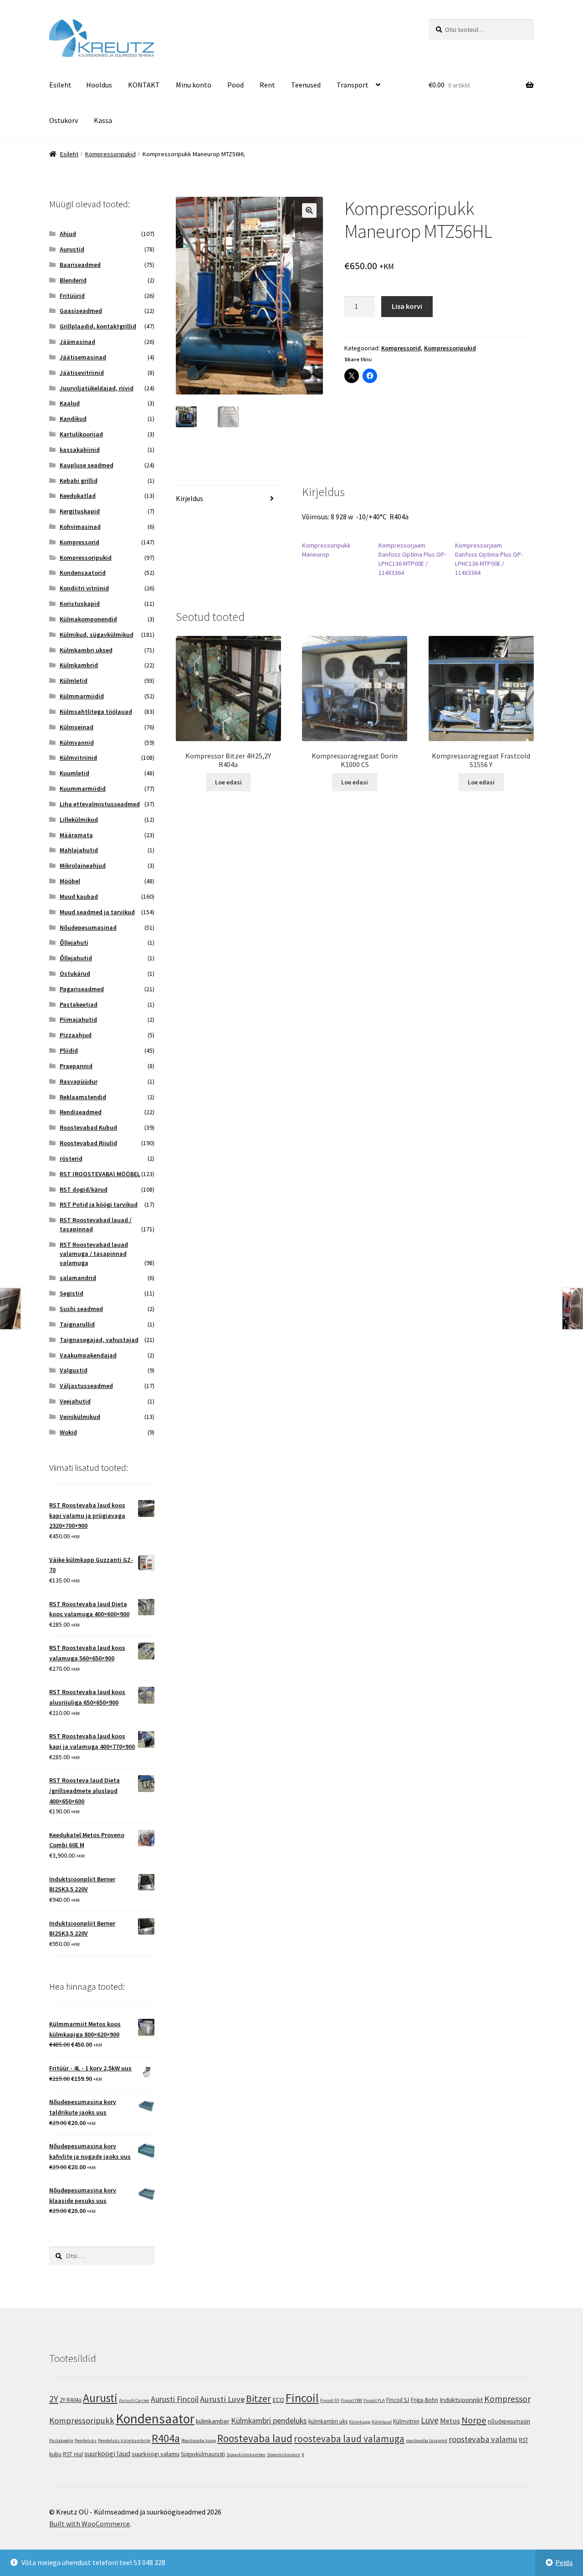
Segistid (72, 1293)
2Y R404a (71, 2400)
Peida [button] (564, 2562)
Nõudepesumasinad (88, 927)
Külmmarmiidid (82, 696)
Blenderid (73, 280)
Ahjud (68, 234)
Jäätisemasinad (83, 357)
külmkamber (213, 2421)
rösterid (71, 1158)
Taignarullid (77, 1324)
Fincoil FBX (351, 2400)
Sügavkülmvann (284, 2455)
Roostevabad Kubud (88, 1127)
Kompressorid (401, 348)
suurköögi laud (107, 2453)
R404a (166, 2438)
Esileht (60, 85)
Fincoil (302, 2398)
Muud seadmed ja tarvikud (97, 912)
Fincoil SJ (398, 2400)
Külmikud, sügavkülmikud (97, 635)
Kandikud (73, 419)
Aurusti (100, 2398)
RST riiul (73, 2454)
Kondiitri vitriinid (84, 588)
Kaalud (70, 403)
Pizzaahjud (76, 1035)
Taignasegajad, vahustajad (99, 1340)
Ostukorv (64, 120)
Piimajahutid (78, 1019)
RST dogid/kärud (84, 1189)
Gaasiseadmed (81, 311)
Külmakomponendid (88, 619)
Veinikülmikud (80, 1417)
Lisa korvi (407, 306)
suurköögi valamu (156, 2454)
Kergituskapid (80, 511)
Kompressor (507, 2399)
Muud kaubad (79, 896)
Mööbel (70, 881)
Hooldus (99, 85)
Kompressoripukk (82, 2420)
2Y (54, 2399)
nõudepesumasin (509, 2421)
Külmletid (74, 681)
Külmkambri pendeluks (269, 2421)
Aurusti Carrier (134, 2400)
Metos (450, 2421)
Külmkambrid (79, 665)
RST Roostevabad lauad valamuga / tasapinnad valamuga (94, 1254)
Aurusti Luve (222, 2399)
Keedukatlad (78, 496)
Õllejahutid (76, 958)
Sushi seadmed (81, 1309)
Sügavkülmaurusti (203, 2454)
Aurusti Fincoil (175, 2399)
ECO (278, 2399)
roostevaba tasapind (427, 2440)
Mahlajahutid (79, 850)
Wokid (68, 1432)
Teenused (306, 85)
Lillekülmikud (79, 819)
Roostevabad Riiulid (88, 1143)
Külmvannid (77, 743)
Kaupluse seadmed (87, 465)
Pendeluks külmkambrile (124, 2440)
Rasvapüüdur (79, 1081)
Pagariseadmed (82, 989)
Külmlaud (382, 2422)
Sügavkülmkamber (246, 2455)
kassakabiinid (80, 450)
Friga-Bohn (424, 2400)
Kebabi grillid (79, 481)
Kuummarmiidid (83, 789)
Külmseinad (77, 727)
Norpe (474, 2420)
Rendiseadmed (81, 1112)
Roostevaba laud (255, 2438)
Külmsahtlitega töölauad (96, 712)
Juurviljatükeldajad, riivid (97, 388)
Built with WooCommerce (89, 2524)
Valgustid (74, 1370)
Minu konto (194, 85)
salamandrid (78, 1278)
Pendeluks (86, 2440)
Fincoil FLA (374, 2400)
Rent (267, 85)
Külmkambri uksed (86, 650)
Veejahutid (75, 1401)
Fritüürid (72, 296)
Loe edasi (228, 782)
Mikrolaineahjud (83, 865)
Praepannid (76, 1066)
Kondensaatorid (83, 573)
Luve (430, 2420)
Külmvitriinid (78, 758)
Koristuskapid (80, 604)
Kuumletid (74, 773)
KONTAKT (144, 85)
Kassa (103, 120)
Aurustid (72, 249)
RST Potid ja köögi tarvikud (99, 1204)
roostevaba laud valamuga (349, 2439)
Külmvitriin (406, 2421)
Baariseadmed (80, 265)
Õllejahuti (74, 942)
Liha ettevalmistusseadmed (100, 804)
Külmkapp (360, 2422)
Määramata (76, 835)
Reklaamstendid (83, 1097)
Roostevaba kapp (199, 2440)
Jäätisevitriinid (82, 373)
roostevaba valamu (483, 2439)
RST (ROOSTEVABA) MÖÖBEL (100, 1174)
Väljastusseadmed (86, 1386)
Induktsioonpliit (461, 2399)
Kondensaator (155, 2419)
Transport (353, 85)
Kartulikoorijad (81, 434)
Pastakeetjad (79, 1004)
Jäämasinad (77, 342)
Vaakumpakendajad (88, 1355)
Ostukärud (75, 973)
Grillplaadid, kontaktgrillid (98, 326)
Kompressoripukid (110, 154)
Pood (235, 85)
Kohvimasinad (80, 527)
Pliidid (69, 1050)
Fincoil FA (330, 2400)
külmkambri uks (328, 2421)
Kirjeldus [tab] (189, 498)
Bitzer (258, 2398)
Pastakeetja (61, 2440)
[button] (309, 210)
